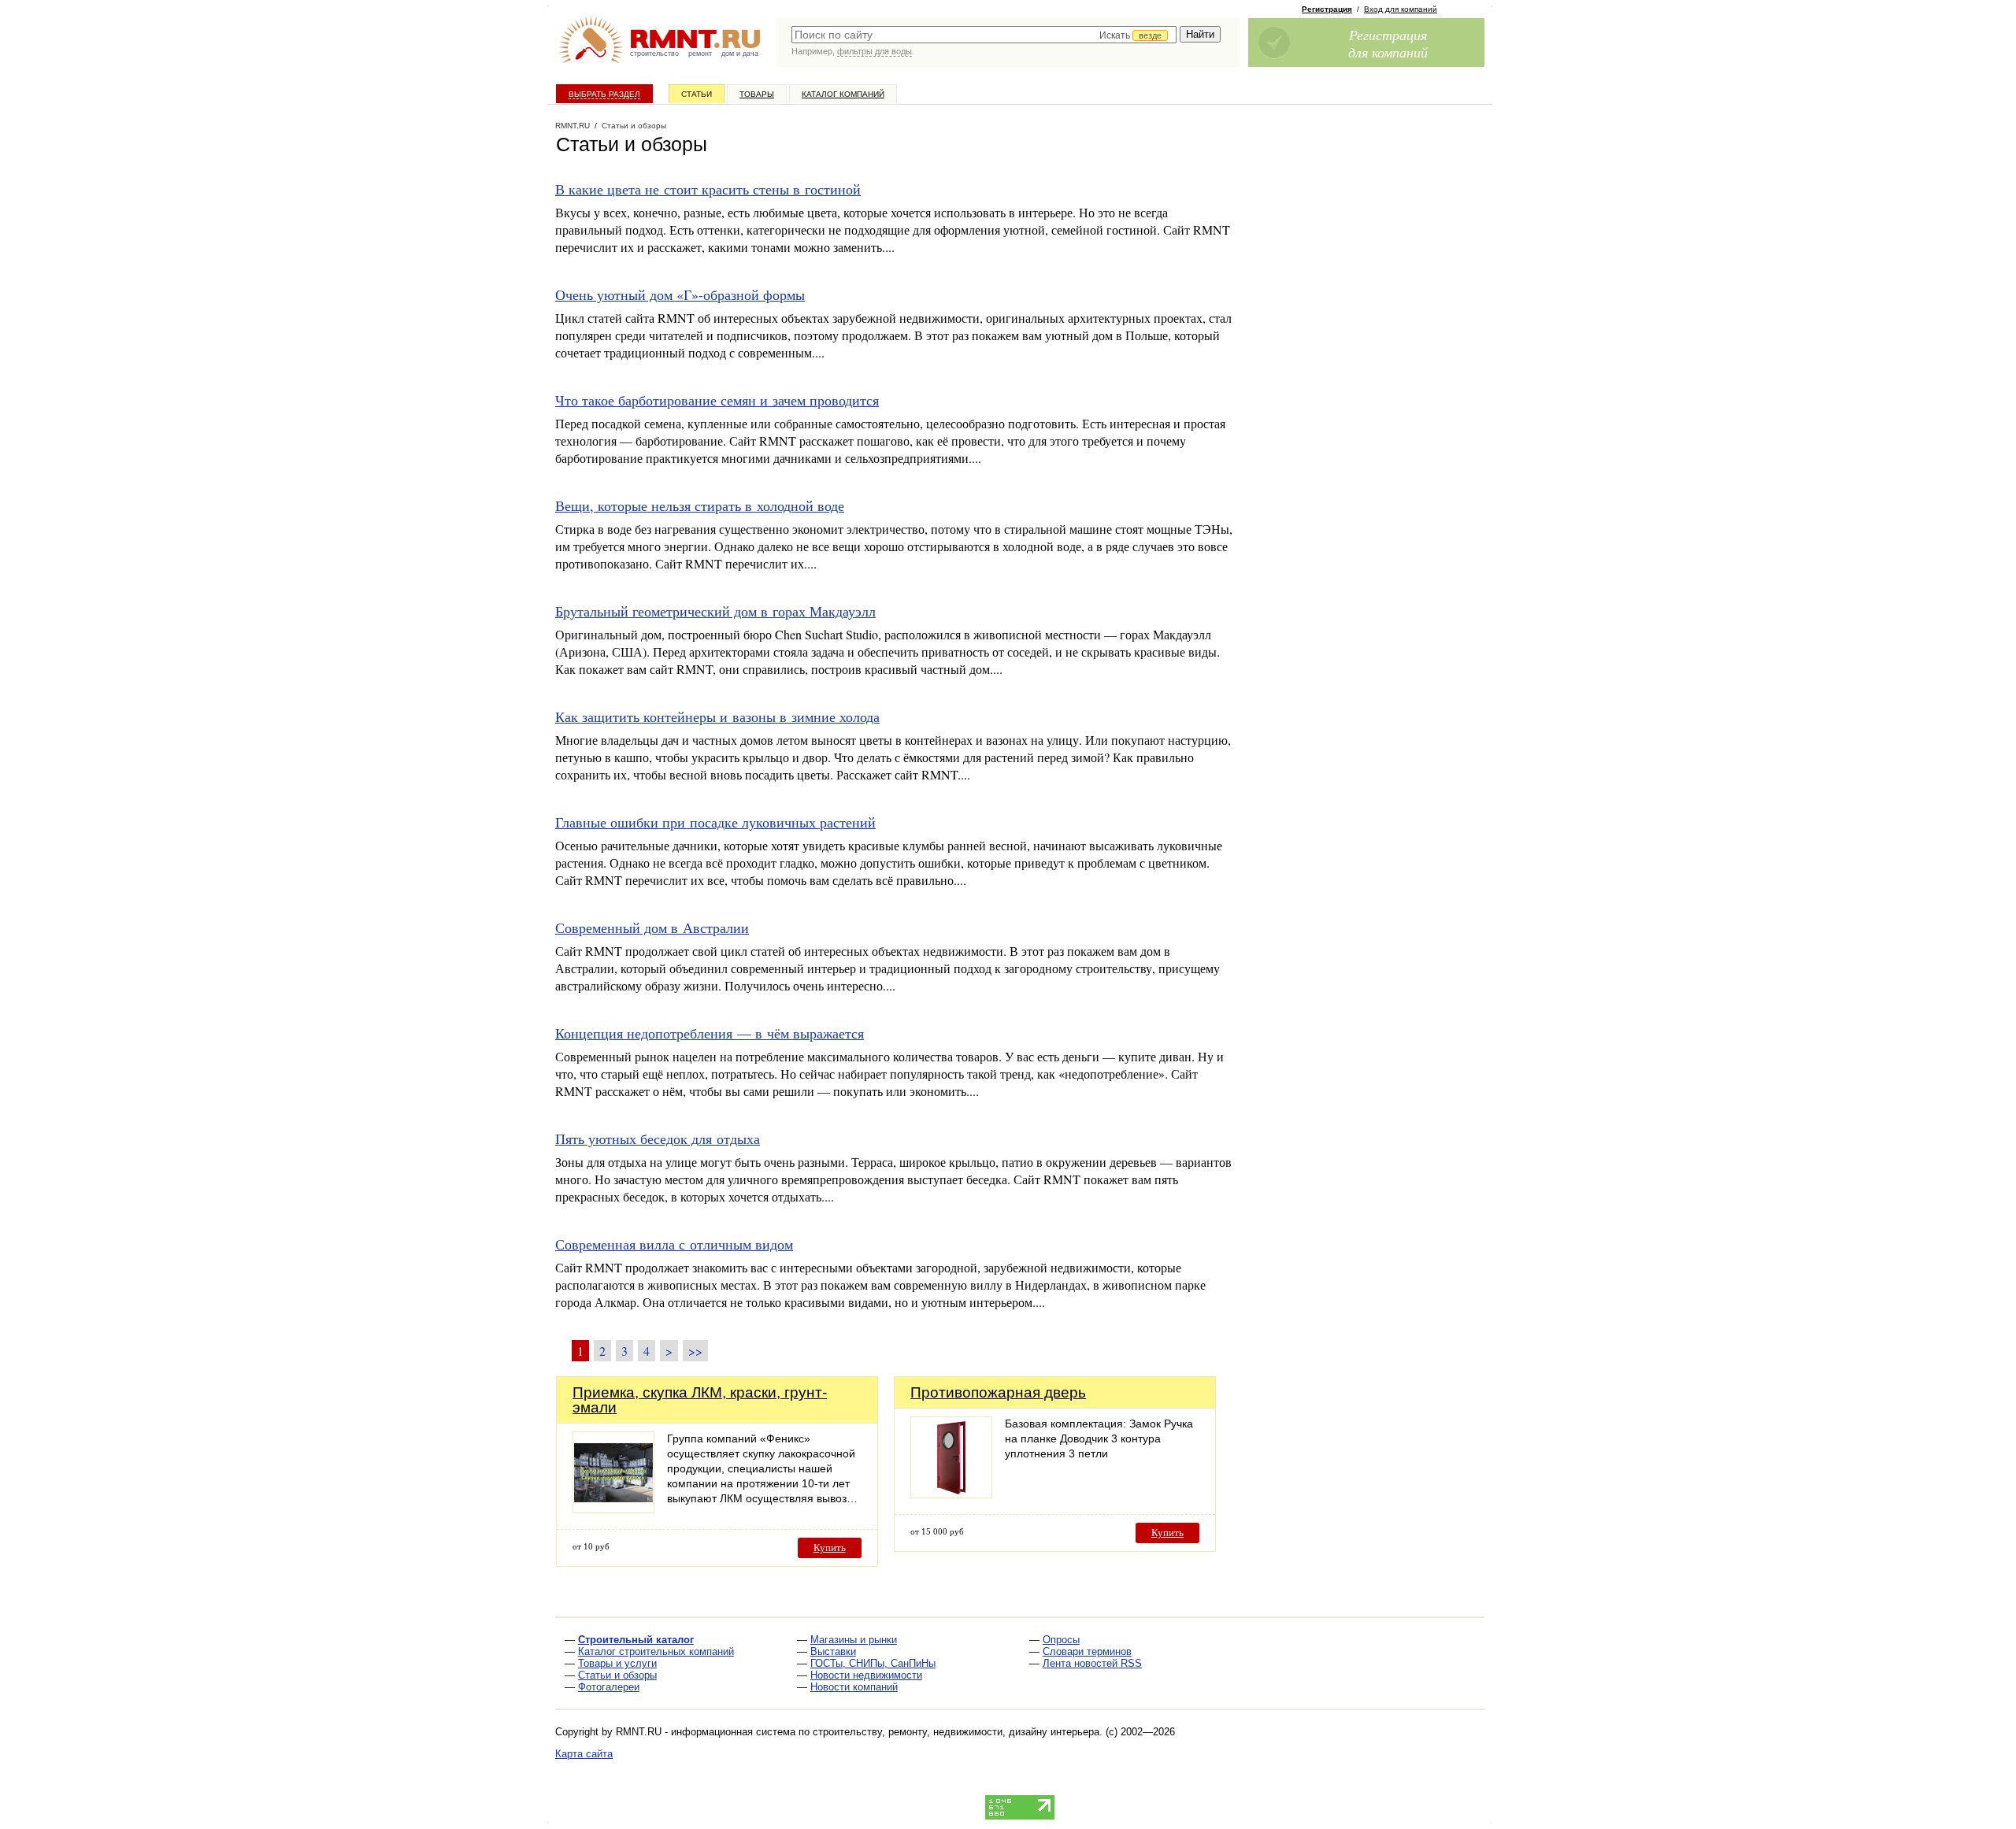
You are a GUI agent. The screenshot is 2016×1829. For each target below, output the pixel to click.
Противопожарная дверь (998, 1392)
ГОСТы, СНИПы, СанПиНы (873, 1663)
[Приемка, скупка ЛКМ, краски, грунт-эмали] (613, 1509)
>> (695, 1351)
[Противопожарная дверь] (951, 1494)
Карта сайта (584, 1754)
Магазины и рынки (854, 1640)
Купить (830, 1548)
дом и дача (740, 54)
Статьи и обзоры (617, 1675)
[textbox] (984, 35)
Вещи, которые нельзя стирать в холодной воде (700, 505)
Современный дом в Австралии (652, 927)
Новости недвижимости (866, 1675)
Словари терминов (1087, 1651)
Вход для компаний (1401, 9)
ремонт (700, 54)
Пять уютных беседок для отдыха (658, 1138)
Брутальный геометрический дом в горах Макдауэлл (715, 611)
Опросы (1061, 1640)
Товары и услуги (617, 1663)
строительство (654, 54)
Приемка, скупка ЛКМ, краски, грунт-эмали (700, 1400)
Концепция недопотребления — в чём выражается (710, 1033)
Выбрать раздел (604, 94)
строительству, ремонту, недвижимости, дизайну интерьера (956, 1732)
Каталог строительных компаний (656, 1651)
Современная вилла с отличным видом (674, 1244)
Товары (757, 94)
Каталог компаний (843, 94)
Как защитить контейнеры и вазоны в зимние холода (717, 716)
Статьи (697, 94)
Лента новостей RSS (1092, 1663)
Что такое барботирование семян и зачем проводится (717, 400)
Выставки (833, 1651)
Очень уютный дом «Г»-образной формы (680, 294)
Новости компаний (854, 1687)
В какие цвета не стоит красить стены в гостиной (708, 189)
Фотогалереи (609, 1687)
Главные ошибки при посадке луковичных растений (715, 822)
